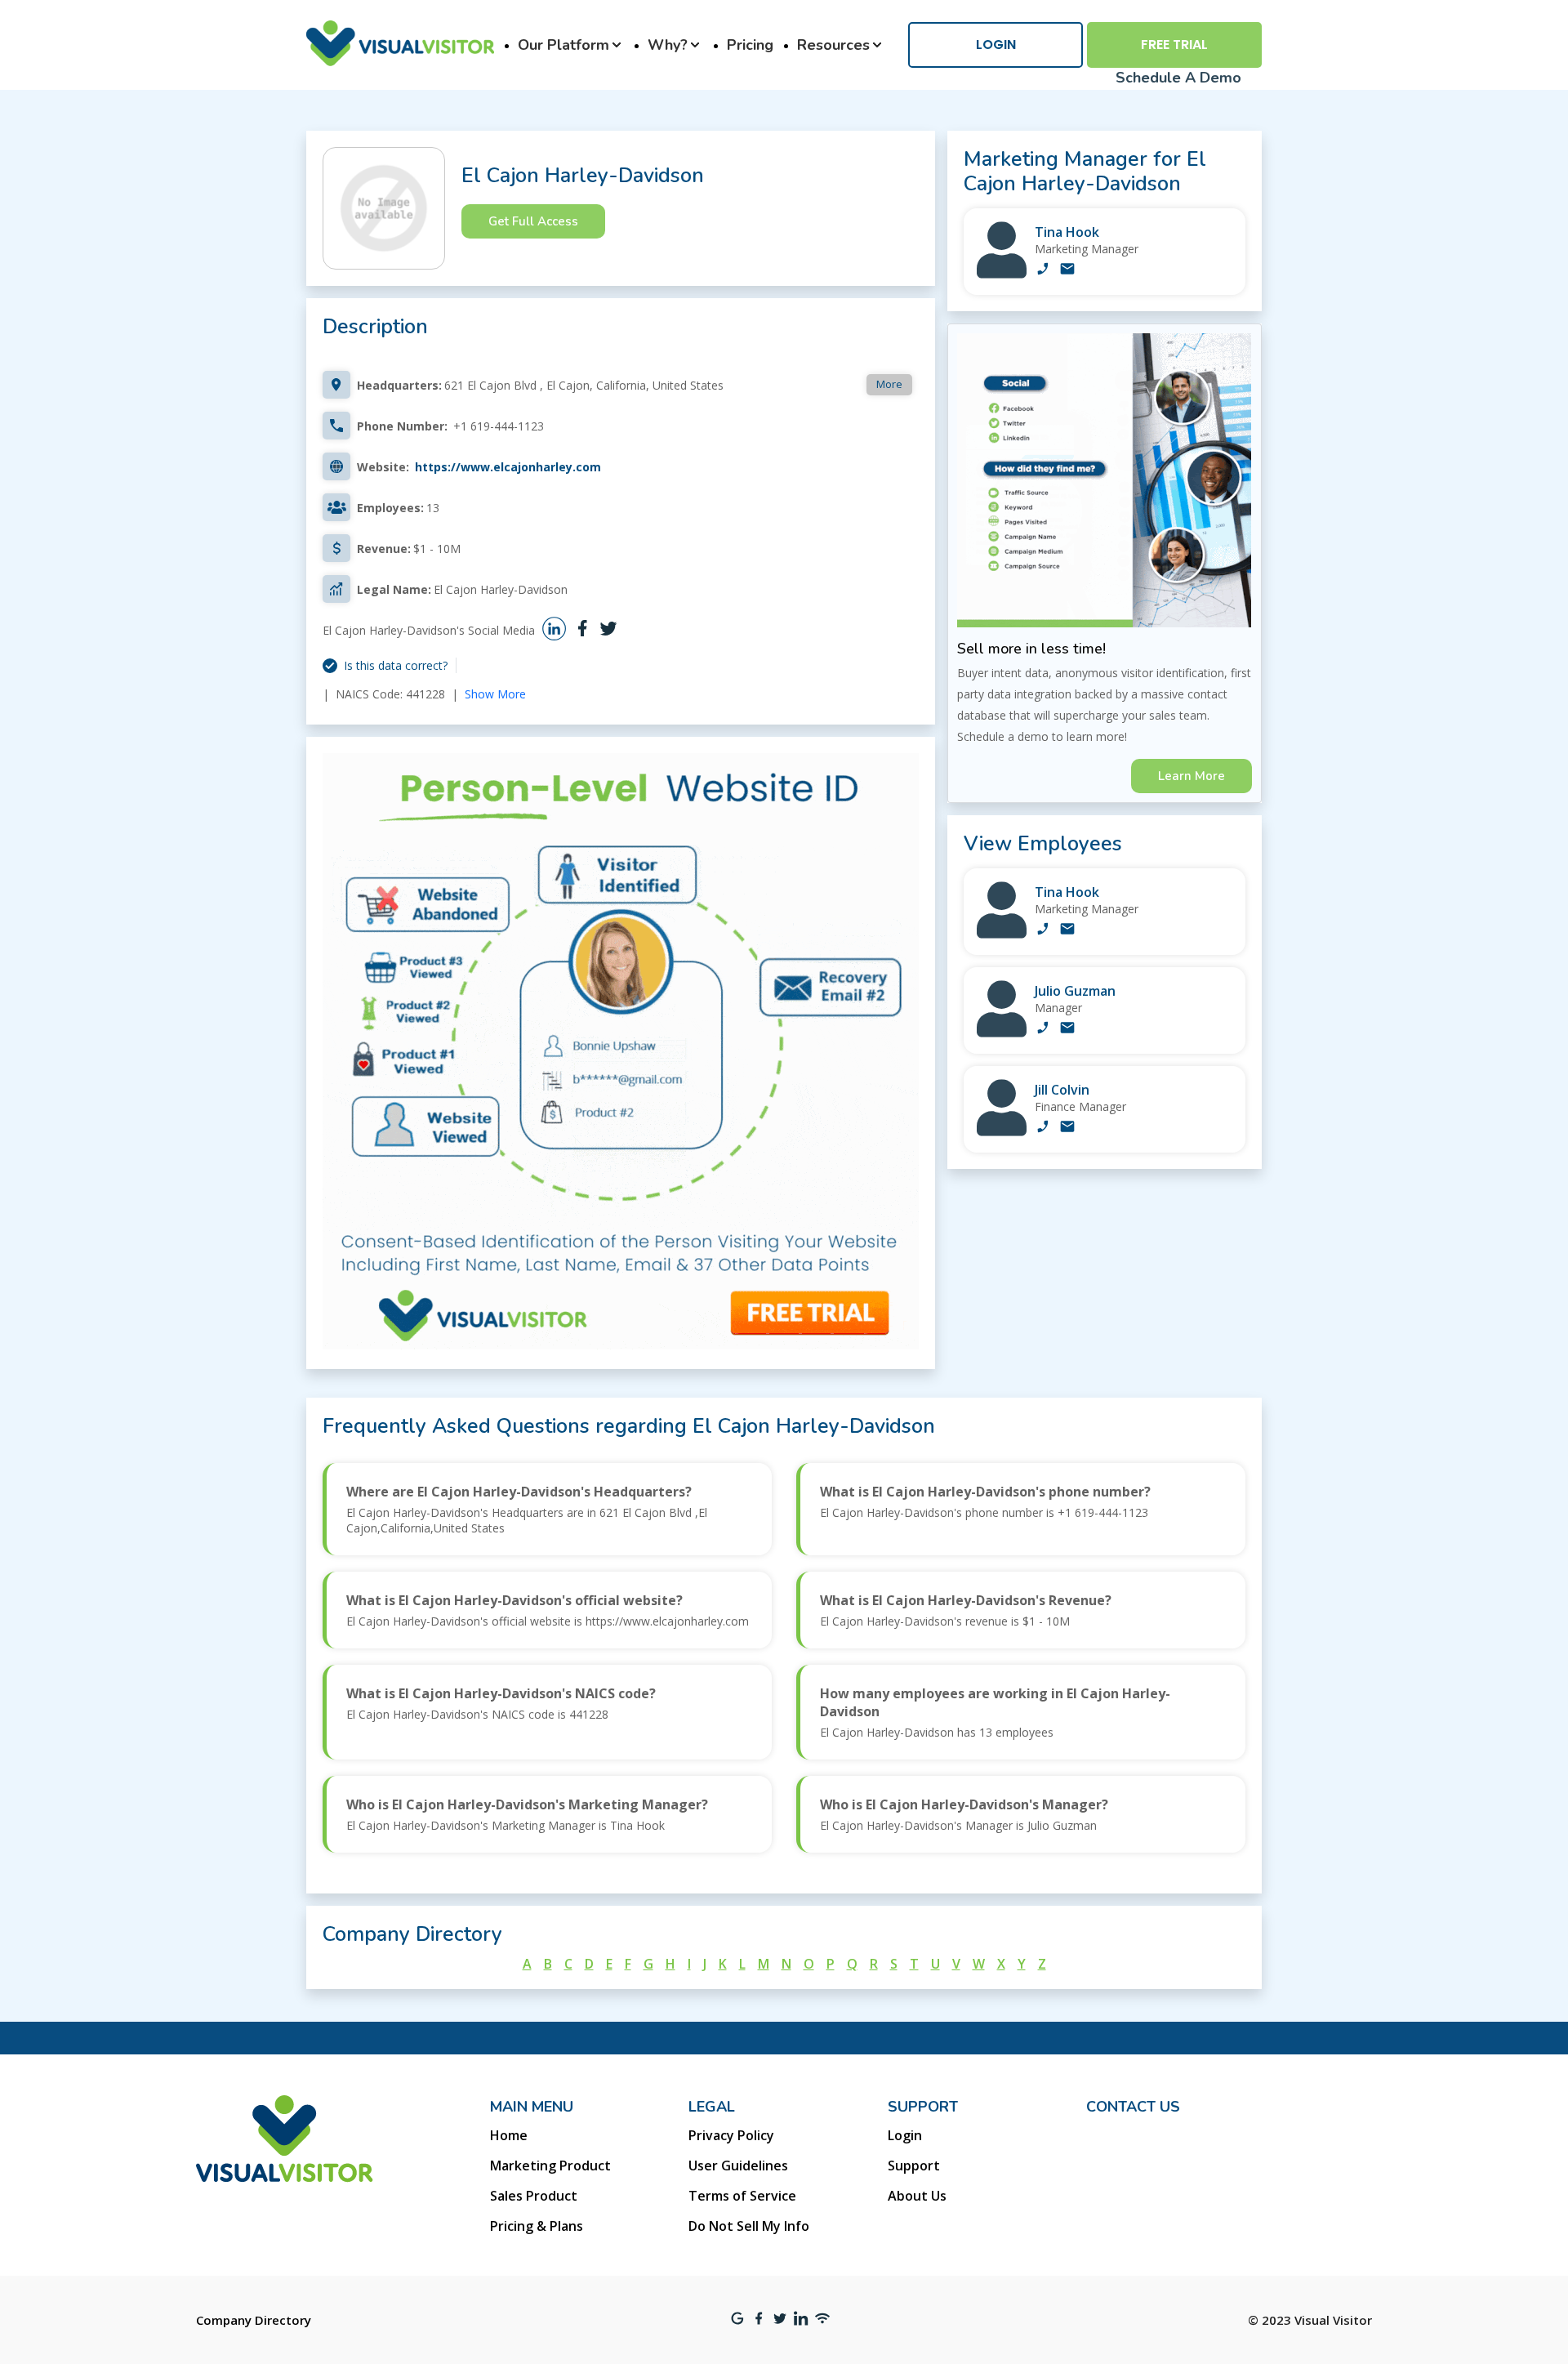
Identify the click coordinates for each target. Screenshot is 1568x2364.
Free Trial (1174, 45)
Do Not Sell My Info (749, 2226)
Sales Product (534, 2196)
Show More (495, 694)
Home (509, 2135)
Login (996, 45)
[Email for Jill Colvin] (1067, 1128)
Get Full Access (533, 221)
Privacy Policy (731, 2135)
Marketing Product (550, 2166)
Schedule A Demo (1178, 78)
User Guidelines (738, 2166)
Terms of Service (742, 2196)
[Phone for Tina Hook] (1043, 270)
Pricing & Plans (537, 2226)
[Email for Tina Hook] (1067, 270)
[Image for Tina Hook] (1002, 274)
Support (914, 2166)
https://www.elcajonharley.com (508, 467)
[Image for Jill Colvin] (1002, 1132)
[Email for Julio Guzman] (1067, 1029)
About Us (917, 2196)
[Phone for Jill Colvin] (1043, 1128)
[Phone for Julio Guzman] (1043, 1029)
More (889, 384)
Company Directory (254, 2320)
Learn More (1192, 776)
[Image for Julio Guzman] (1002, 1033)
